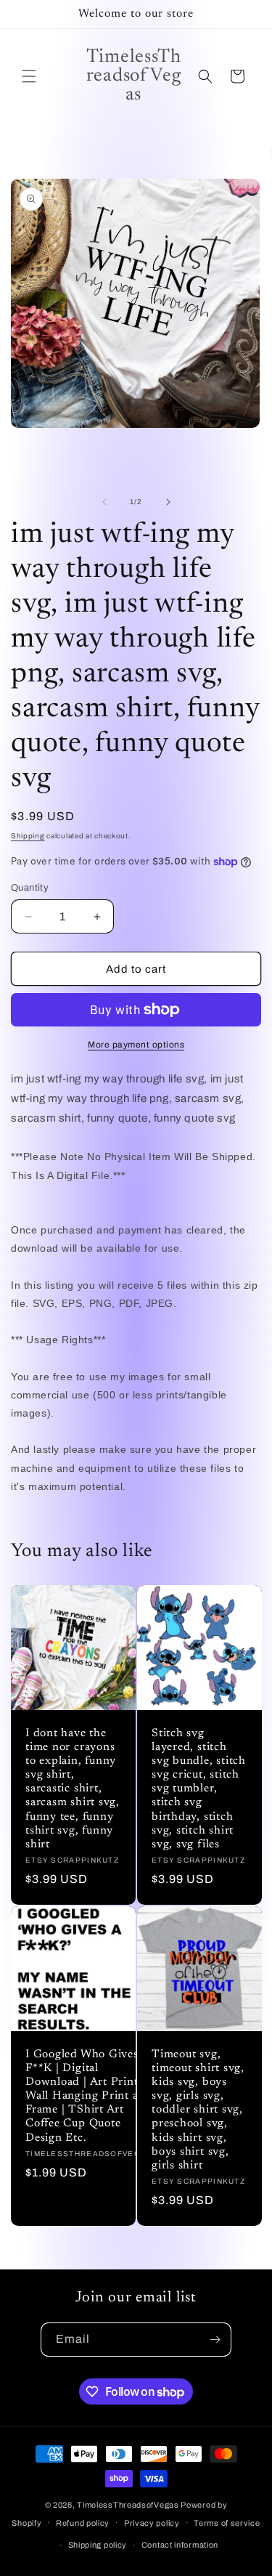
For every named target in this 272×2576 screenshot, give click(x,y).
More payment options (136, 1045)
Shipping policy (98, 2545)
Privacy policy (152, 2523)
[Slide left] (104, 502)
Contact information (180, 2545)
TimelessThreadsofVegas (128, 2505)
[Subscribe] (215, 2340)
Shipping (28, 836)
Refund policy (83, 2523)
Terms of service (227, 2523)
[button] (29, 76)
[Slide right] (168, 502)
